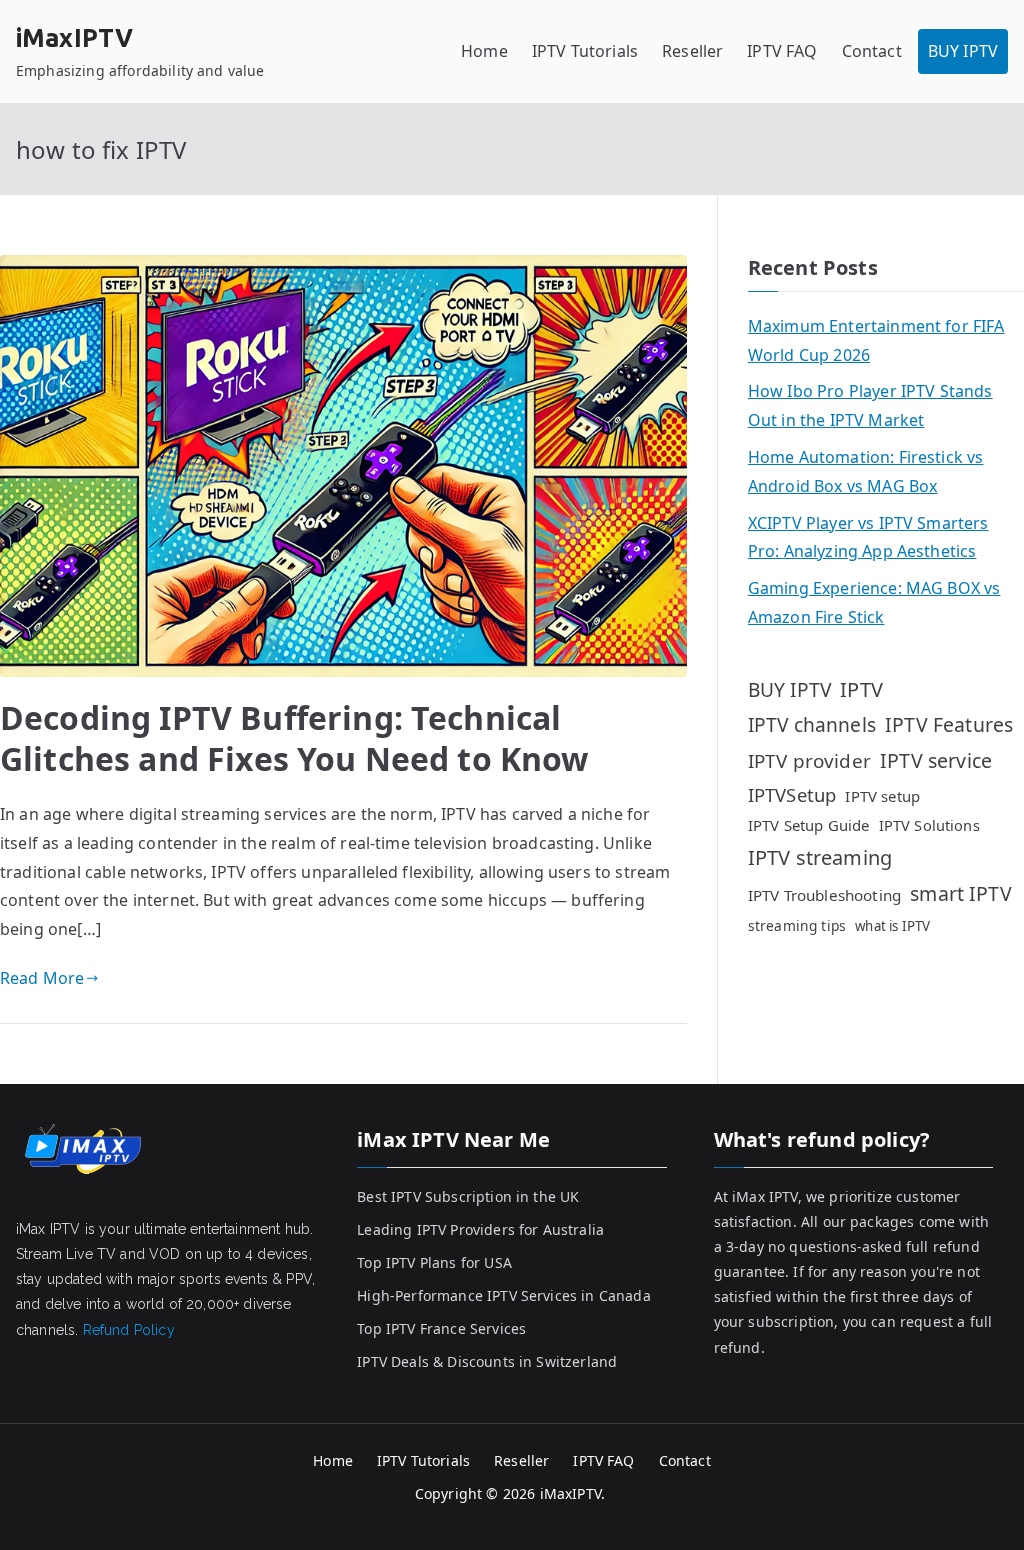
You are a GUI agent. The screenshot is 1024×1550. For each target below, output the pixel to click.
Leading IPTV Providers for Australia (480, 1229)
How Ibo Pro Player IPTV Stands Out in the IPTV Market (870, 405)
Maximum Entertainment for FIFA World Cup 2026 (876, 340)
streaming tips (797, 925)
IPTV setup (882, 796)
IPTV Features (949, 724)
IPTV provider (809, 761)
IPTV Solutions (929, 825)
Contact (872, 51)
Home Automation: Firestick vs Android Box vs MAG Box (866, 471)
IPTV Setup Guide (809, 825)
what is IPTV (892, 926)
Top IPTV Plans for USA (434, 1262)
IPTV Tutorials (585, 51)
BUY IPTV (963, 51)
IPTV (861, 689)
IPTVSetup (792, 794)
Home (484, 51)
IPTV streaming (820, 857)
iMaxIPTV (74, 38)
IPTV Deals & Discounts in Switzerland (487, 1361)
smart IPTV (961, 893)
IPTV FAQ (782, 51)
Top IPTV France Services (441, 1328)
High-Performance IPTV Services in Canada (503, 1295)
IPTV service (936, 760)
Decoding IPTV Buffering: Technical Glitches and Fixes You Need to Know (294, 738)
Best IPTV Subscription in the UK (468, 1196)
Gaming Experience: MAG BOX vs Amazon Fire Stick (874, 602)
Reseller (692, 51)
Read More (42, 978)
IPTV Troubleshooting (824, 895)
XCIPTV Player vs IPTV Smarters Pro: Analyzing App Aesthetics (868, 537)
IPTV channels (812, 725)
